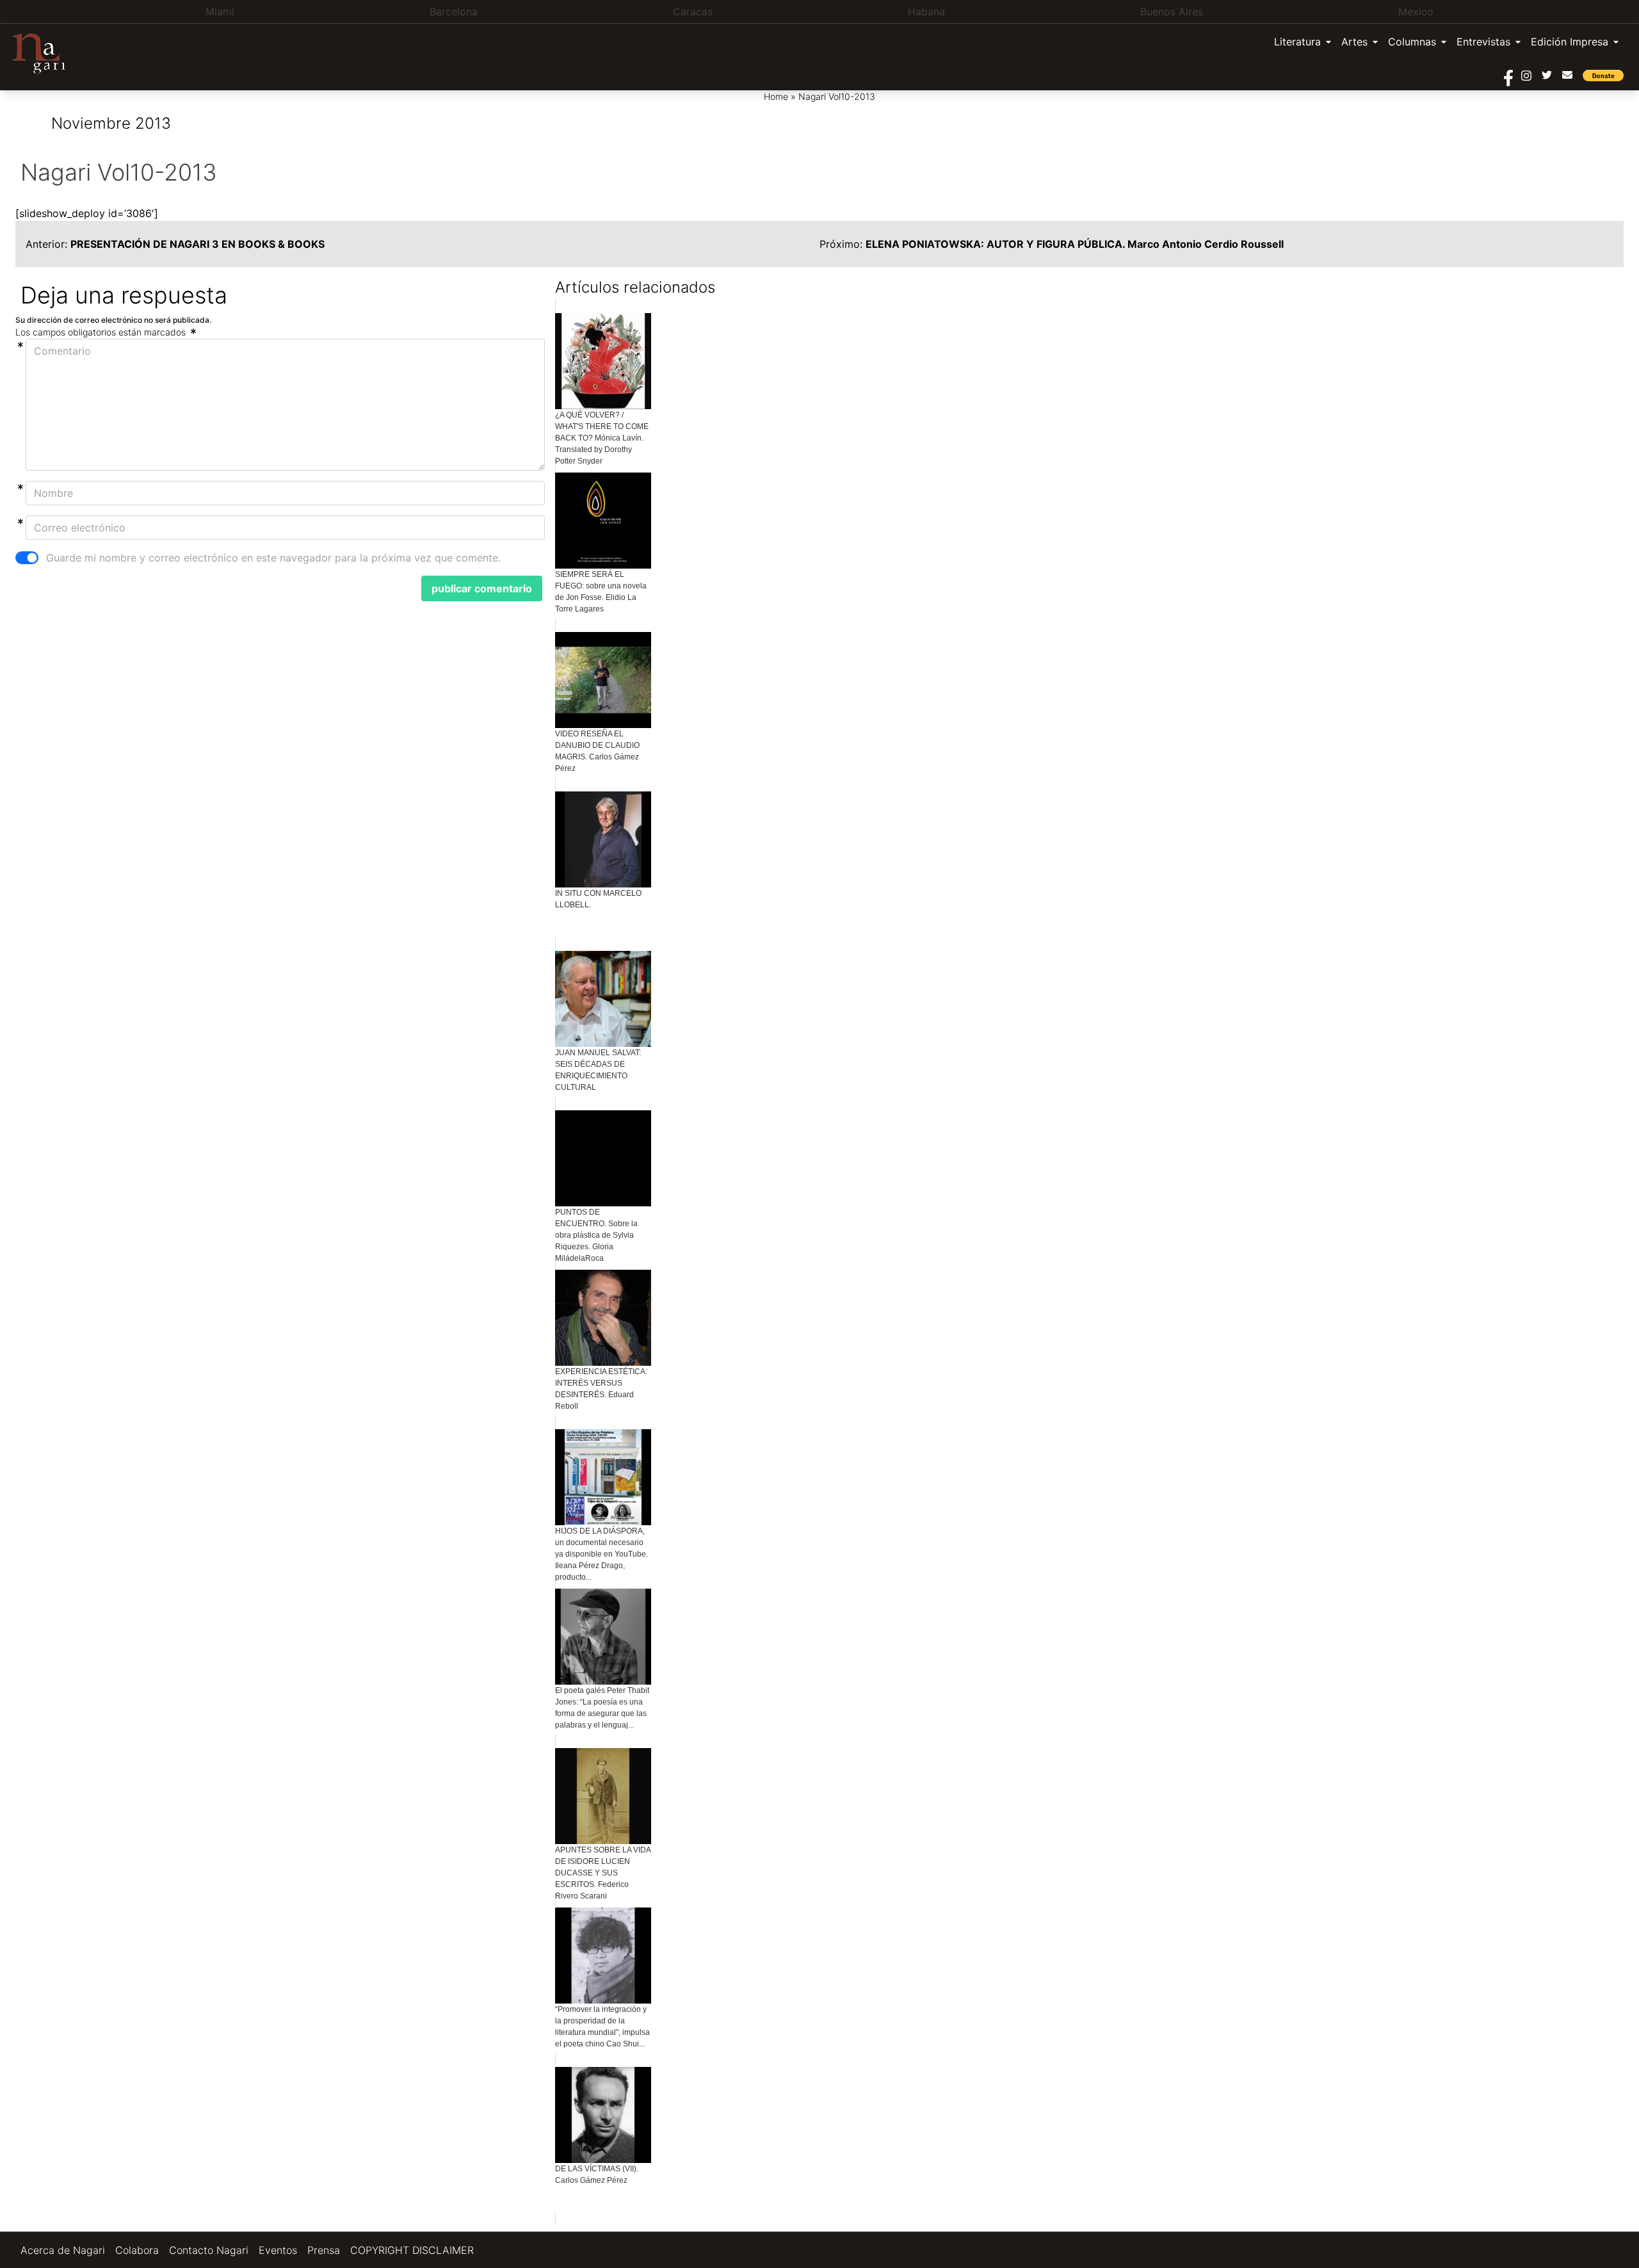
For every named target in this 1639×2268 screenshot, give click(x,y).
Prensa (324, 2250)
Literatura (1297, 42)
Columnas (1412, 42)
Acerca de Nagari (63, 2250)
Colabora (137, 2250)
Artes (1354, 42)
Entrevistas (1483, 42)
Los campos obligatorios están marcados (102, 332)
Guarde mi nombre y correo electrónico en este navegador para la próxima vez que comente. (273, 558)
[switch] (27, 558)
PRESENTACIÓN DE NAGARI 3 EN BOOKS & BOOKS (198, 244)
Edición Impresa (1570, 42)
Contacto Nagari (209, 2250)
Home (776, 96)
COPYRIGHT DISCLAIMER (412, 2250)
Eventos (278, 2250)
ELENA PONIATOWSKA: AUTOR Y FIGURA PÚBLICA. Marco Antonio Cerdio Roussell (1075, 244)
